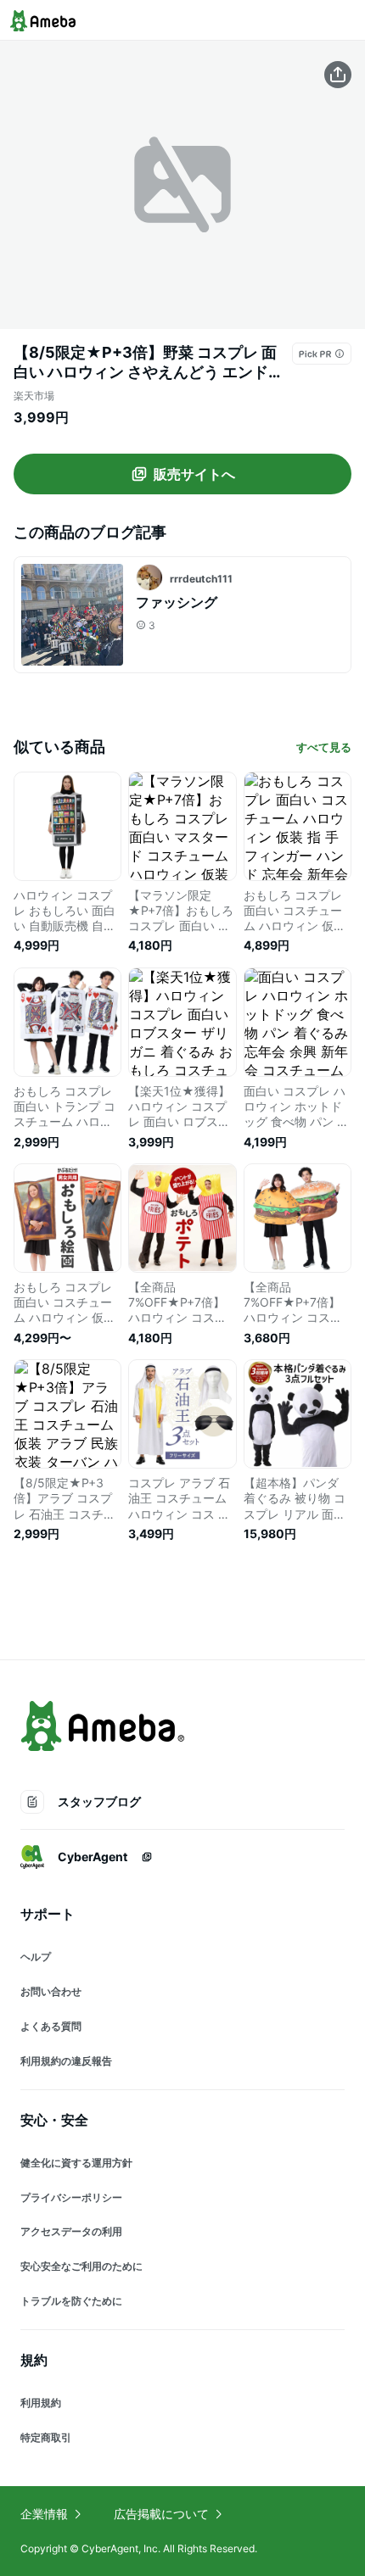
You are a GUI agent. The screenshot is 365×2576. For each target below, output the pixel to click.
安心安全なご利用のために (81, 2266)
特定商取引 (46, 2437)
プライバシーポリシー (71, 2197)
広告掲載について (161, 2514)
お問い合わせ (51, 1991)
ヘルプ (36, 1957)
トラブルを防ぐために (71, 2301)
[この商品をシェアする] (338, 75)
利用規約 (41, 2403)
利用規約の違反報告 (66, 2061)
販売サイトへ (194, 474)
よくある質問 (51, 2026)
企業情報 (44, 2514)
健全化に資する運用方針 (76, 2163)
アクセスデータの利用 (71, 2231)
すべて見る (324, 747)
